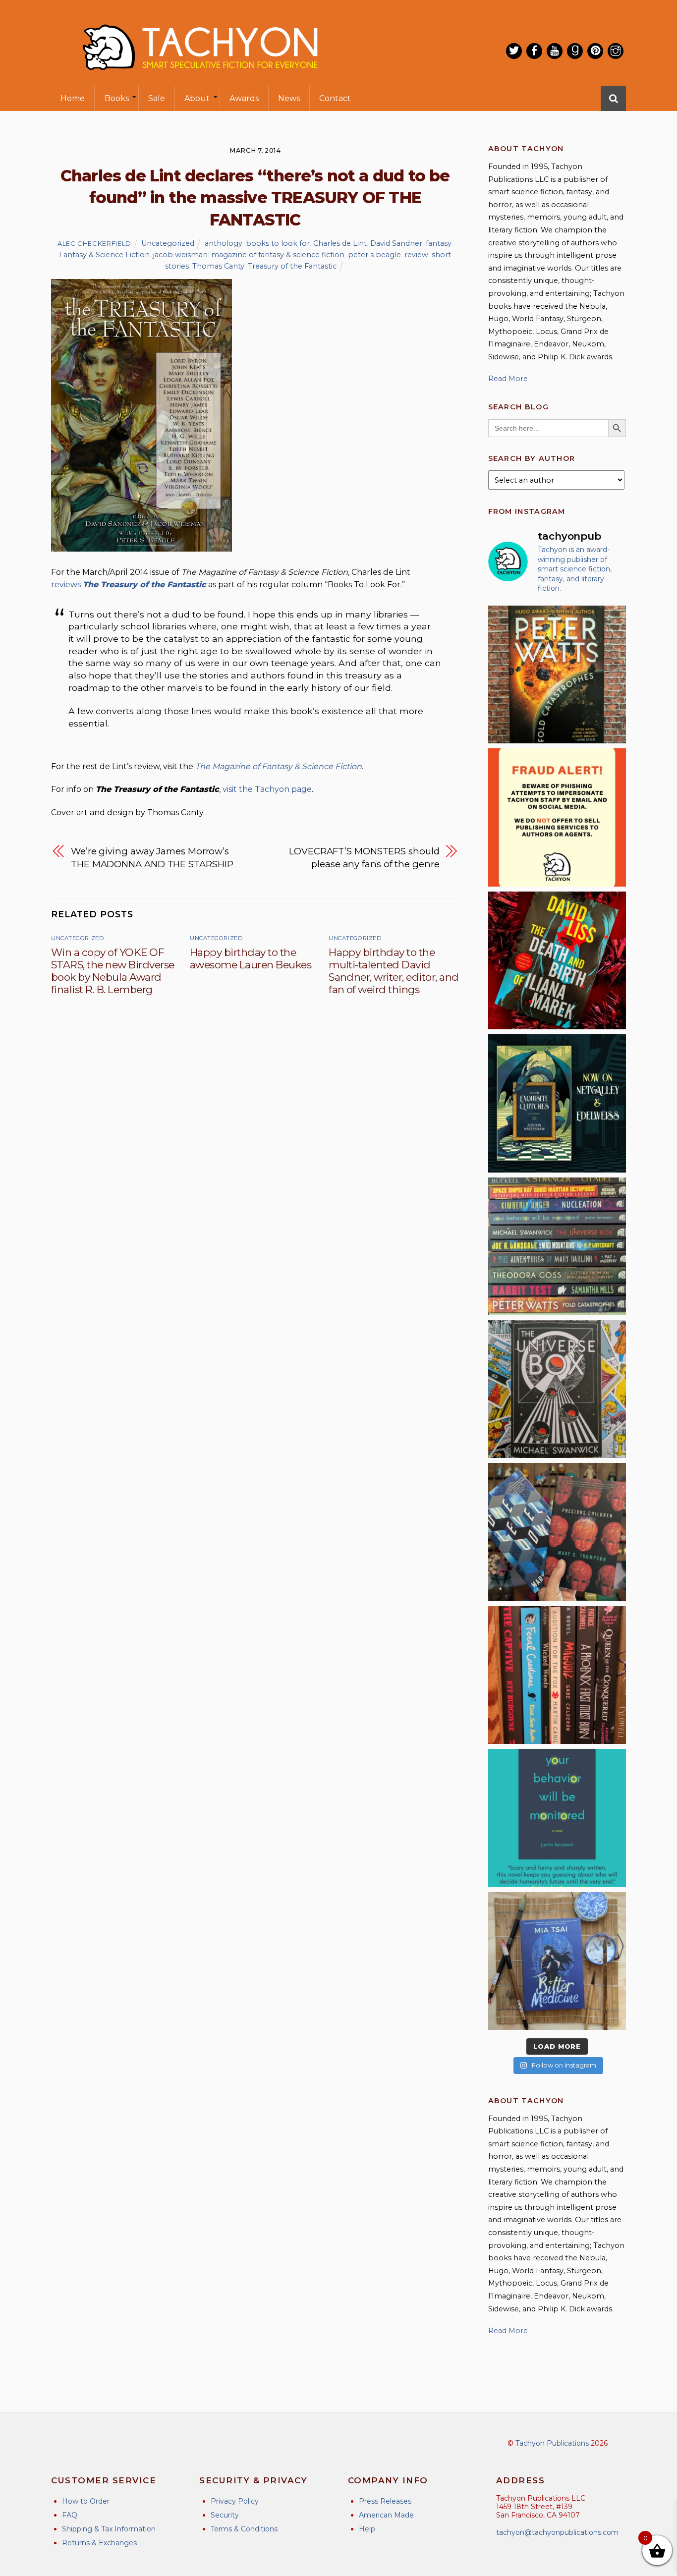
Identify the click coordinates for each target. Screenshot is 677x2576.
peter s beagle (374, 255)
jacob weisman (180, 255)
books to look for (278, 243)
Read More (508, 379)
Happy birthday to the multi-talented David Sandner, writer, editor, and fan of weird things (394, 971)
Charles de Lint (340, 243)
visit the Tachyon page (267, 789)
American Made (386, 2515)
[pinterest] (595, 51)
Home (73, 98)
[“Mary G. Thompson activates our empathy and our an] (557, 1532)
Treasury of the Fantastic (292, 266)
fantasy (439, 243)
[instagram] (616, 51)
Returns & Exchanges (99, 2543)
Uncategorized (168, 243)
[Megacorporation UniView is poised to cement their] (557, 1818)
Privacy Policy (235, 2501)
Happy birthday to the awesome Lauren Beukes (251, 958)
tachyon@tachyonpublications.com (557, 2532)
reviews (129, 585)
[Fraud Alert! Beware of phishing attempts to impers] (557, 817)
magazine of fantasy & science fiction (278, 255)
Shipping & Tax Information (109, 2529)
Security (225, 2515)
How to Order (86, 2501)
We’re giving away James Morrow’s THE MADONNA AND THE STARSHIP (152, 858)
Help (367, 2529)
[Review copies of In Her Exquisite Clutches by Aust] (557, 1103)
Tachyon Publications (552, 2443)
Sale (157, 98)
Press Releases (385, 2501)
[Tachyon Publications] (200, 79)
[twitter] (514, 51)
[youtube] (555, 51)
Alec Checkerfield (94, 243)
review (416, 255)
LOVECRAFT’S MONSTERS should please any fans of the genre (364, 858)
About (197, 98)
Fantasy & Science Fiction (104, 255)
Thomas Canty (218, 266)
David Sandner (396, 243)
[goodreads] (575, 51)
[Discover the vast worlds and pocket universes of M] (557, 1389)
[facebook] (534, 51)
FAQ (70, 2515)
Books (117, 98)
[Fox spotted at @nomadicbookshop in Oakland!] (557, 1675)
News (289, 98)
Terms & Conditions (244, 2529)
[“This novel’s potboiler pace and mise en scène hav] (557, 960)
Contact (335, 98)
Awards (244, 98)
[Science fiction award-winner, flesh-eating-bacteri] (557, 674)
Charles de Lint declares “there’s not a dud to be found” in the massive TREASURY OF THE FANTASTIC (255, 198)
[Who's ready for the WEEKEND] (557, 1246)
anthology (224, 243)
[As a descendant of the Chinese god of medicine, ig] (557, 1961)
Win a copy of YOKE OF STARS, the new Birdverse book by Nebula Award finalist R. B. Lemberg (113, 971)
